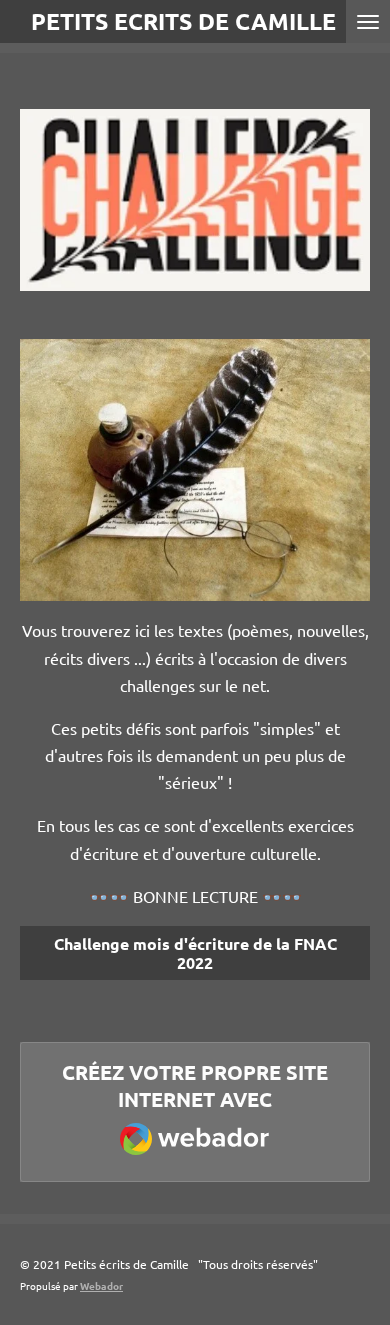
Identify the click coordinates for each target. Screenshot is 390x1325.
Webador (101, 1285)
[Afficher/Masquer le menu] (368, 21)
